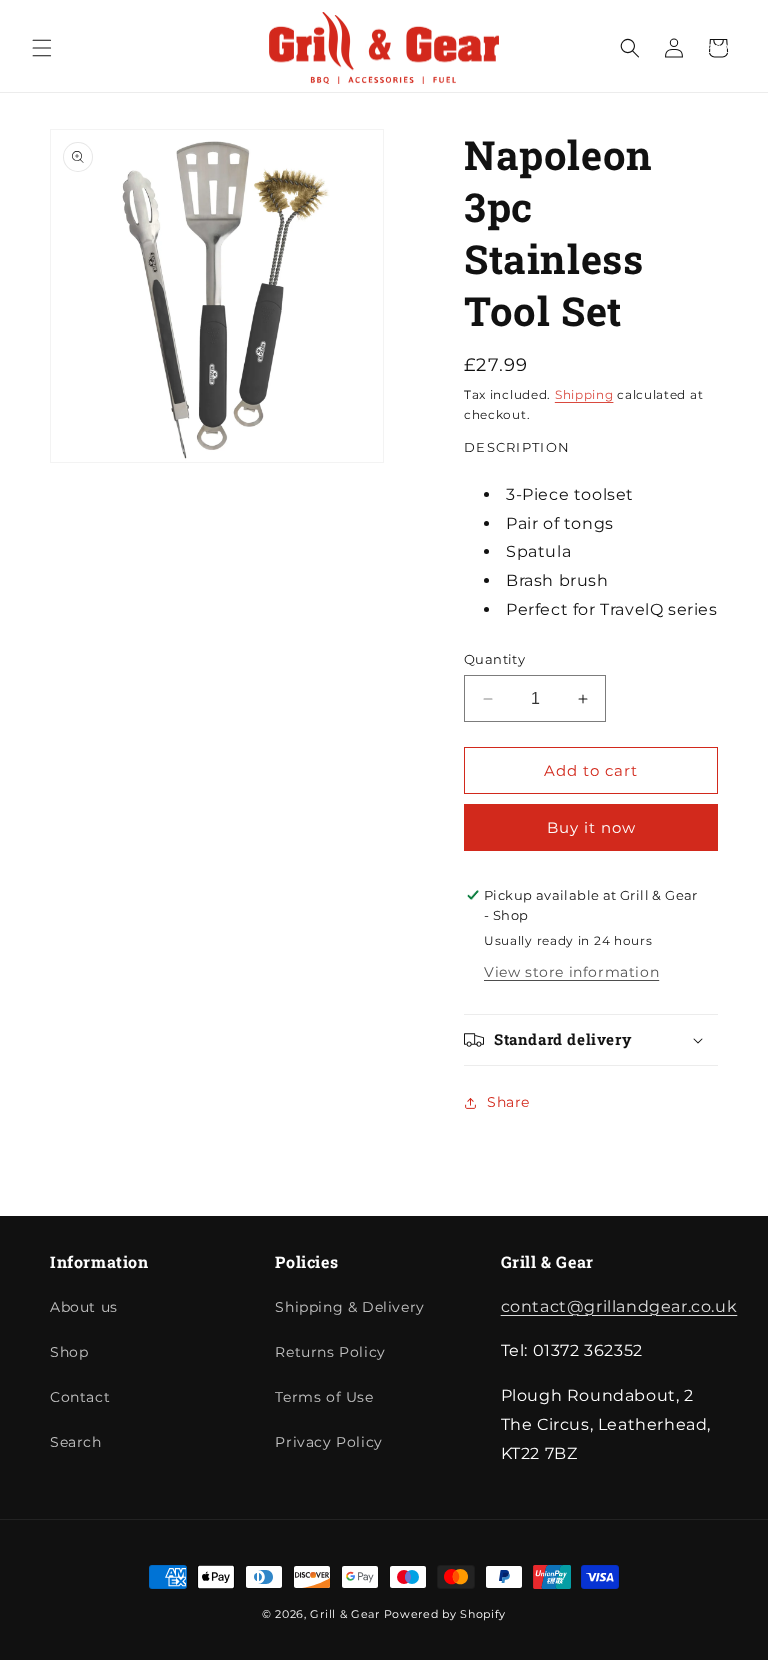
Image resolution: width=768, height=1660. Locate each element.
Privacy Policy (328, 1442)
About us (84, 1307)
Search (76, 1442)
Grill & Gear (344, 1614)
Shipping (584, 394)
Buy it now (591, 827)
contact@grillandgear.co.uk (619, 1306)
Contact (80, 1397)
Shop (69, 1352)
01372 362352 (730, 38)
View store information (571, 972)
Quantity (494, 659)
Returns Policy (330, 1352)
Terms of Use (324, 1397)
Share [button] (508, 1102)
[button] (42, 48)
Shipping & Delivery (349, 1307)
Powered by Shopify (445, 1614)
